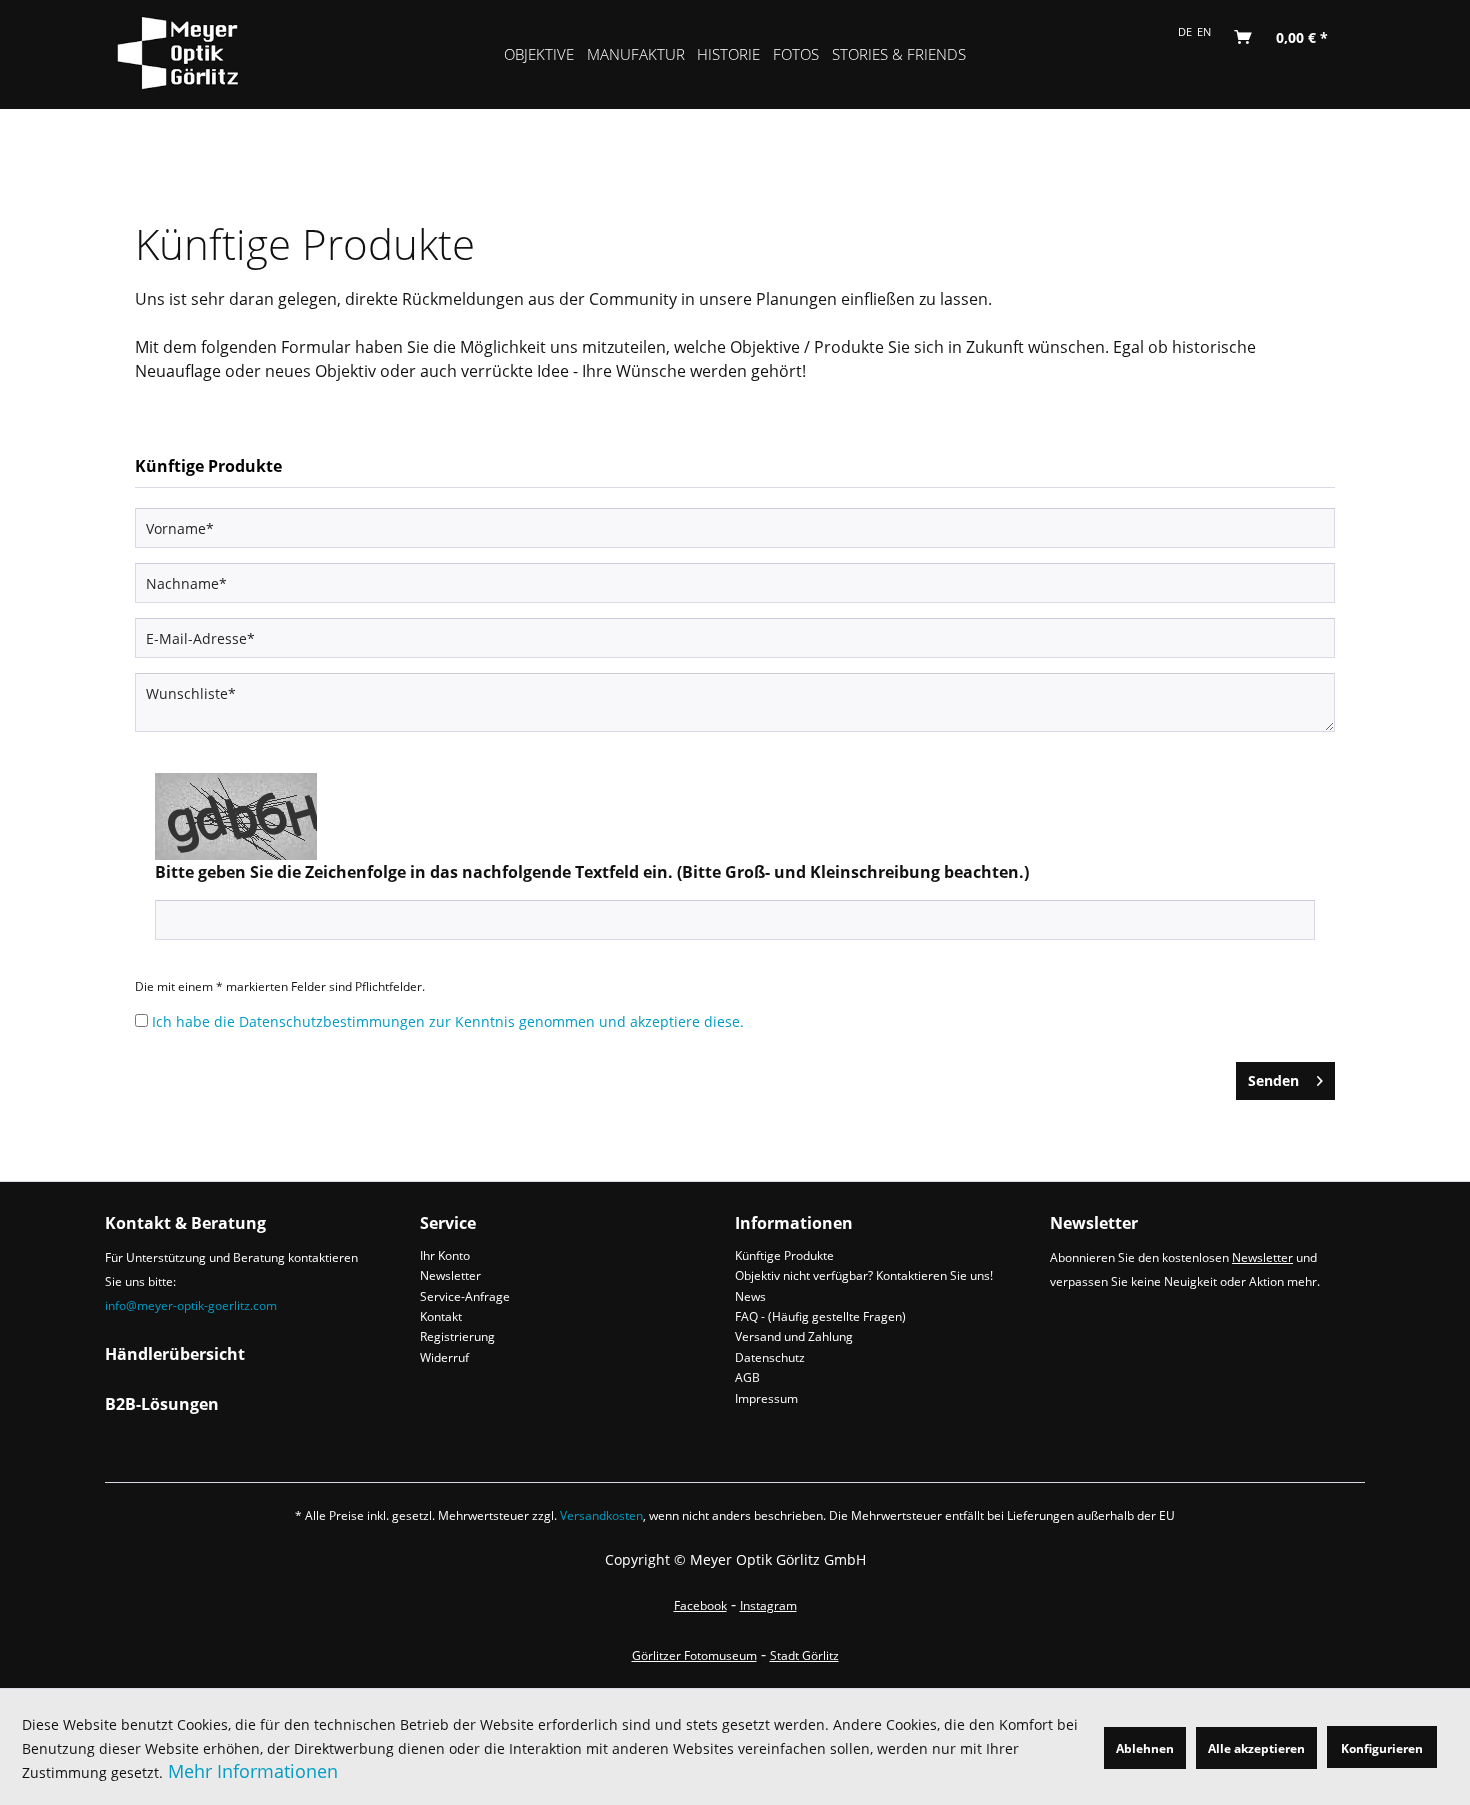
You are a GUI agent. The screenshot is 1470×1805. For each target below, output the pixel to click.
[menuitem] (539, 54)
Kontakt (441, 1316)
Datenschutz (770, 1357)
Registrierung (457, 1336)
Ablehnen (1145, 1748)
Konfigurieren (1382, 1748)
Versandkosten (601, 1515)
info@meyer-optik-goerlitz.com (191, 1305)
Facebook (700, 1605)
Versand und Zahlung (794, 1336)
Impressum (766, 1398)
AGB (747, 1377)
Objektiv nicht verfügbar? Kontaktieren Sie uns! (864, 1275)
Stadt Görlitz (804, 1655)
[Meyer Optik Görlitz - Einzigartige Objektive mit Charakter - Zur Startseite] (196, 50)
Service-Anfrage (465, 1296)
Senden (1273, 1080)
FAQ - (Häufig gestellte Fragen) (820, 1316)
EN (1204, 32)
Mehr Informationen (253, 1771)
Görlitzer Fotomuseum (694, 1655)
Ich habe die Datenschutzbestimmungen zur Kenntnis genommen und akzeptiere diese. (448, 1021)
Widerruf (444, 1357)
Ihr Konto (445, 1255)
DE (1185, 32)
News (750, 1296)
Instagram (768, 1605)
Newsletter (450, 1275)
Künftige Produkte (784, 1255)
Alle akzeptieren (1256, 1748)
